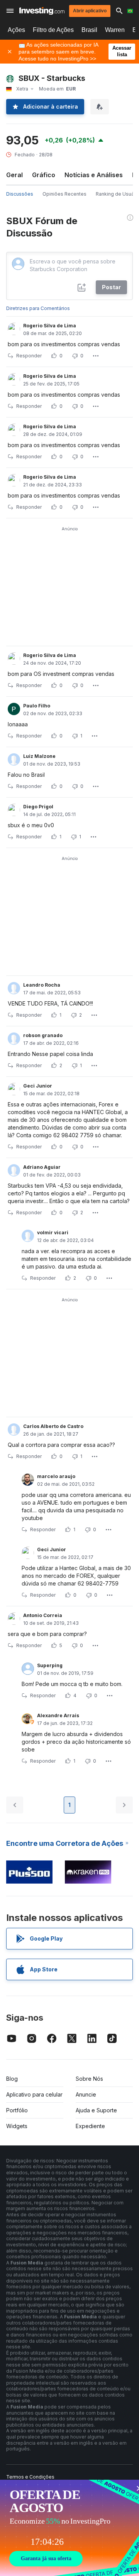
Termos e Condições (30, 2477)
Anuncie (86, 2094)
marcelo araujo (56, 1476)
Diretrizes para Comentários (38, 308)
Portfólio (17, 2110)
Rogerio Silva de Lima (50, 326)
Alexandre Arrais (58, 1715)
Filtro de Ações (53, 30)
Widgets (17, 2126)
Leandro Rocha (42, 985)
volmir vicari (53, 1233)
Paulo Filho (37, 706)
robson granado (43, 1035)
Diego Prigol (38, 807)
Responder (29, 356)
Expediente (90, 2126)
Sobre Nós (89, 2079)
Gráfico (44, 175)
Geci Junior (38, 1086)
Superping (50, 1665)
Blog (12, 2079)
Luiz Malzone (39, 756)
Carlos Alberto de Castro (53, 1426)
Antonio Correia (43, 1615)
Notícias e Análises (94, 175)
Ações (16, 30)
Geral (14, 175)
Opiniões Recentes (64, 194)
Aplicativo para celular (34, 2094)
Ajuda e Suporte (96, 2110)
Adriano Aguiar (42, 1167)
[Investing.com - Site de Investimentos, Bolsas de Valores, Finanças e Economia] (42, 11)
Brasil (89, 30)
